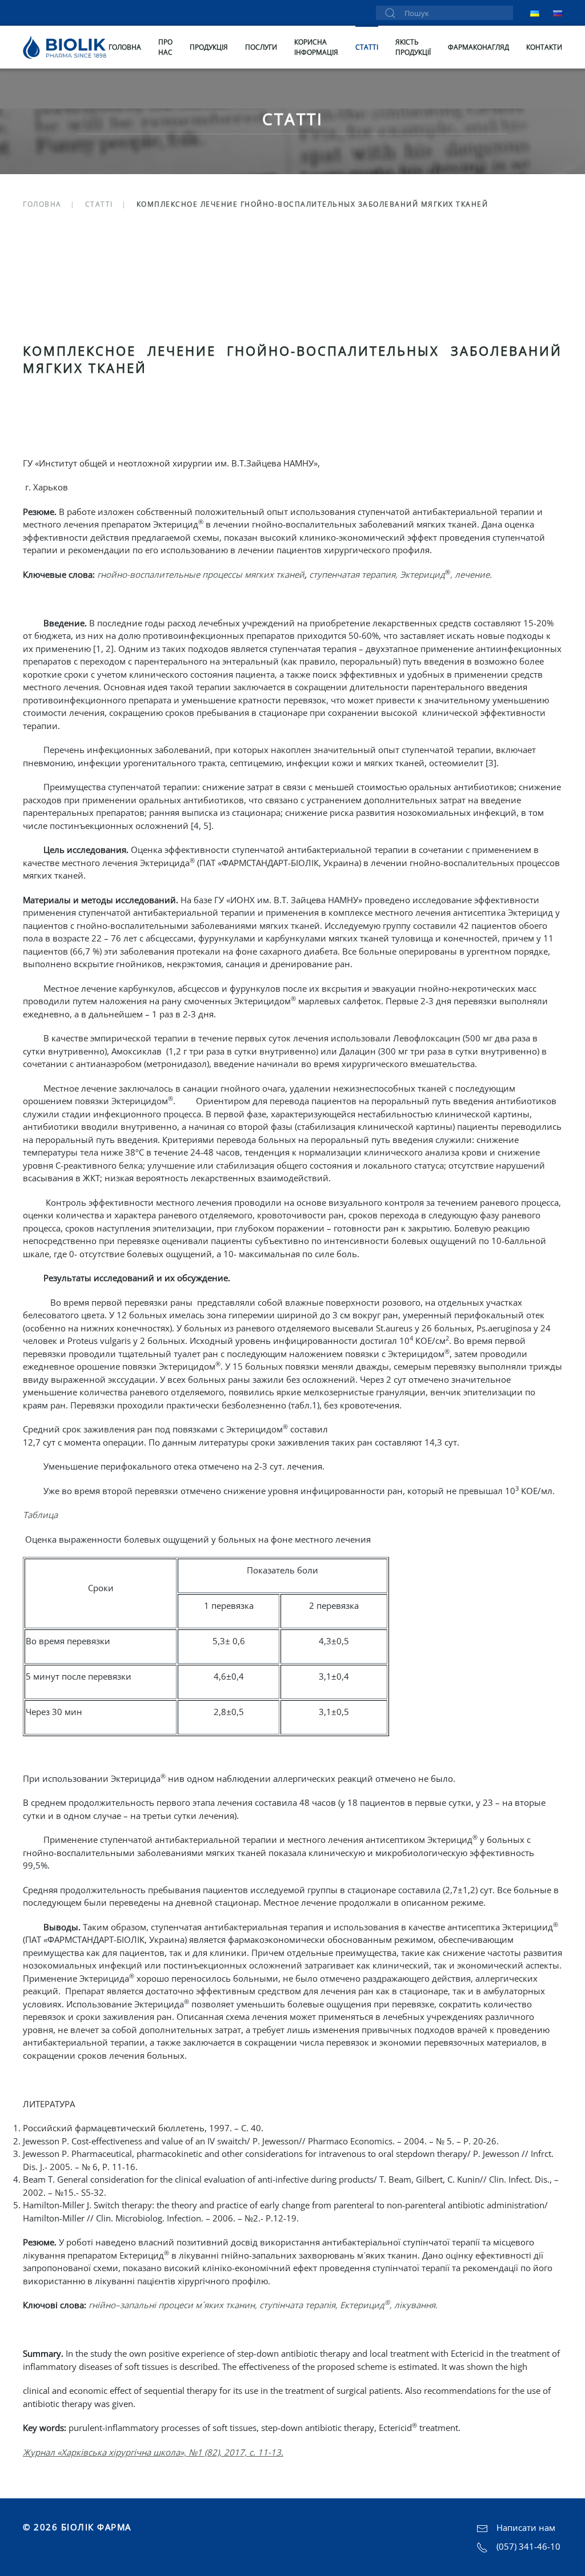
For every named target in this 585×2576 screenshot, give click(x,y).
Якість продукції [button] (413, 47)
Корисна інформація (316, 47)
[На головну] (66, 47)
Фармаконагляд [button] (478, 47)
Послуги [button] (261, 47)
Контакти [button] (544, 47)
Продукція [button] (209, 47)
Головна (125, 47)
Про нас (165, 47)
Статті (367, 47)
